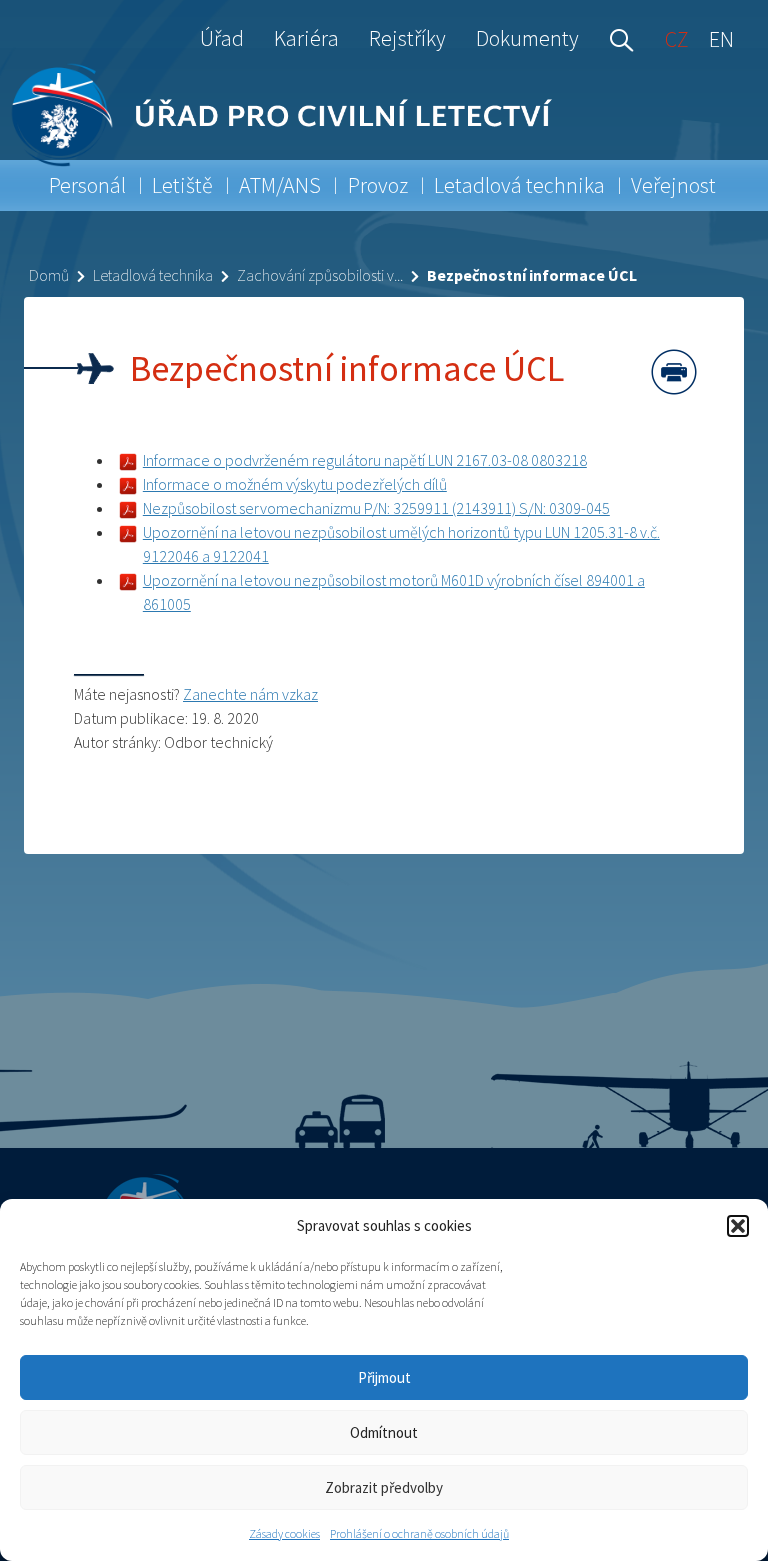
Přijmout (384, 1377)
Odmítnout (384, 1432)
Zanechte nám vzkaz (250, 694)
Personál (87, 185)
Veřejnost (673, 185)
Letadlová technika (519, 185)
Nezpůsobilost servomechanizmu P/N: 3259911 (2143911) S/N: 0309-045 (376, 508)
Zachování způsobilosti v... (320, 275)
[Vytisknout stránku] (674, 372)
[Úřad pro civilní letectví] (61, 114)
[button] (738, 1226)
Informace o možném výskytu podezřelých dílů (295, 484)
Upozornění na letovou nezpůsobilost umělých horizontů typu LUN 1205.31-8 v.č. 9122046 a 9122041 (401, 544)
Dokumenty (527, 38)
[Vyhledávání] (617, 38)
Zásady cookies (284, 1533)
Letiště (182, 185)
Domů (49, 275)
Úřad (222, 38)
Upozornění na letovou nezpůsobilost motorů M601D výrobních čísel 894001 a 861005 (394, 592)
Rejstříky (407, 38)
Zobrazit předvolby (384, 1487)
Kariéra (306, 38)
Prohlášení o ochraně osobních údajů (419, 1533)
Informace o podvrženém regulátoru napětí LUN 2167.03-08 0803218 (365, 460)
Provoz (378, 185)
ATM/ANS (280, 185)
